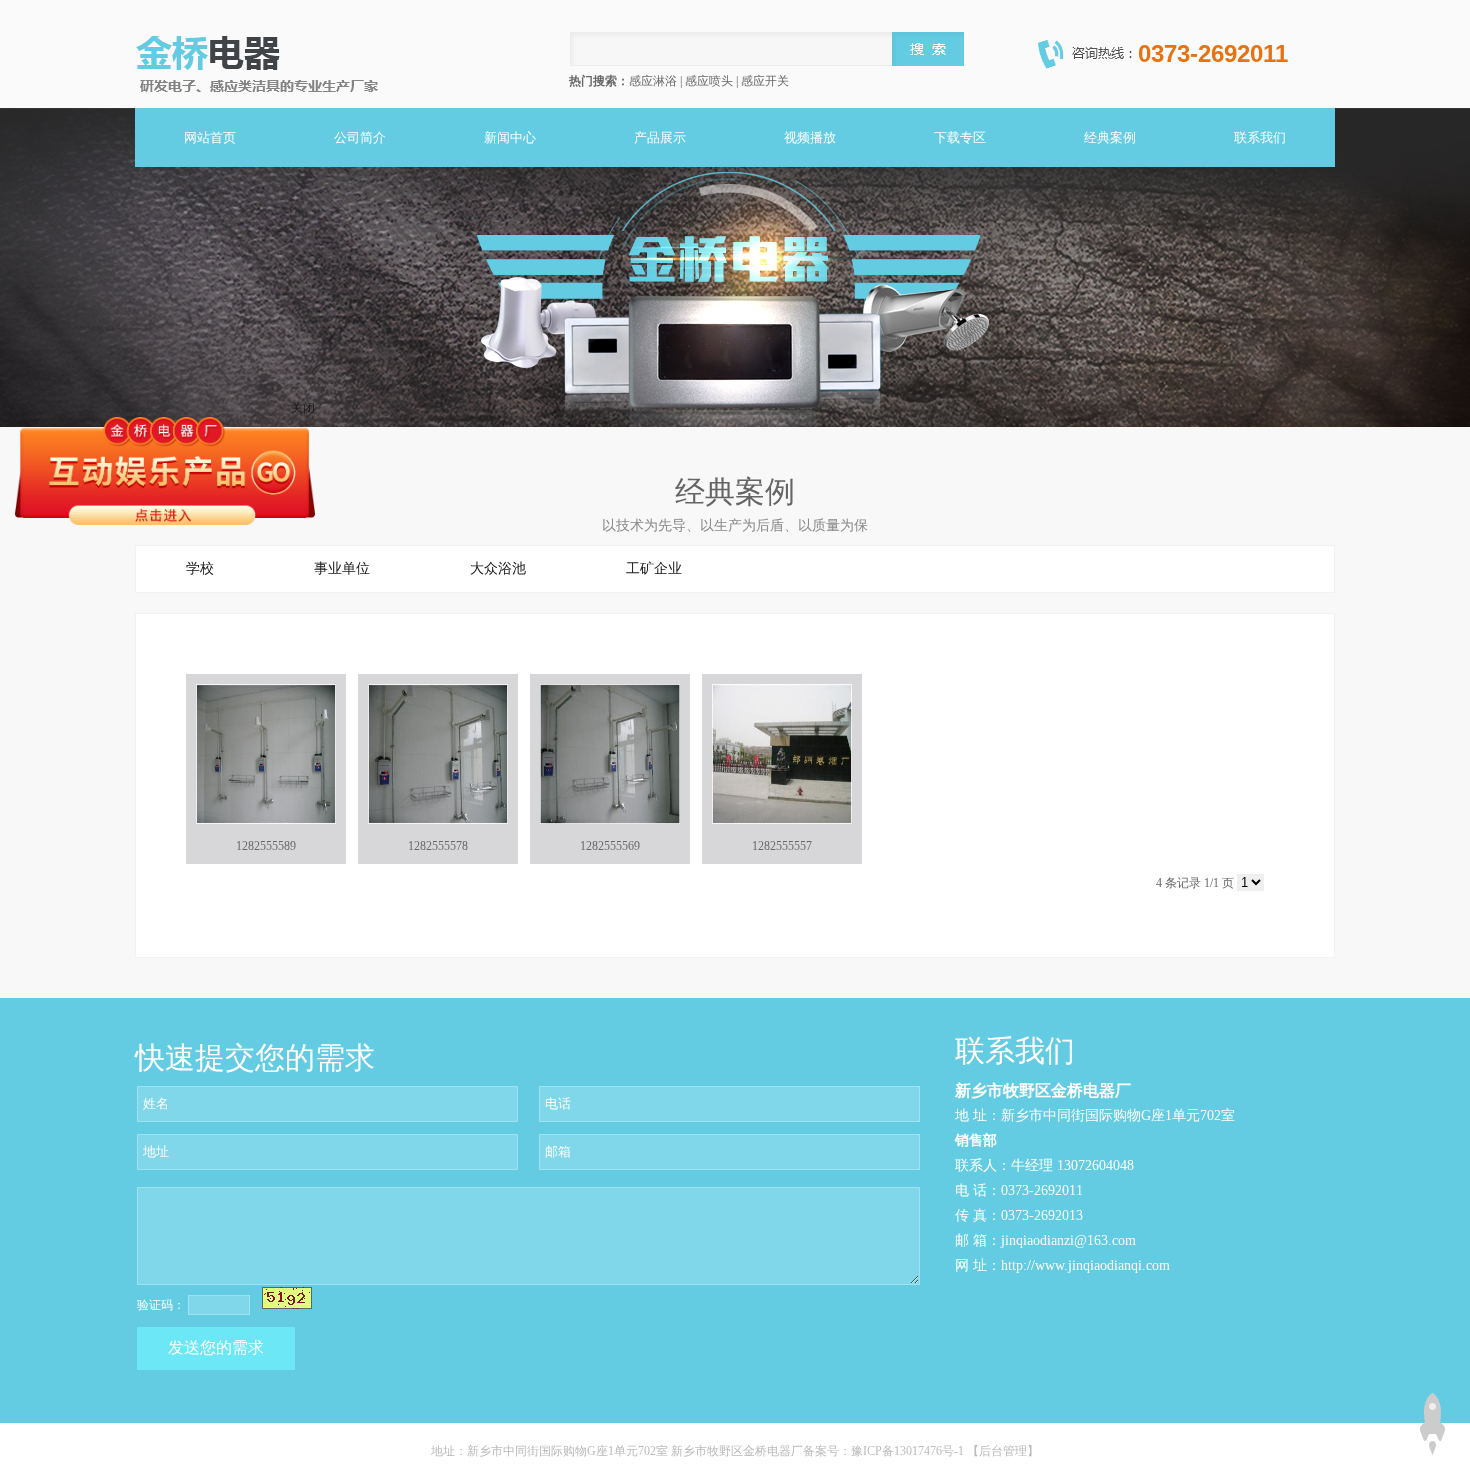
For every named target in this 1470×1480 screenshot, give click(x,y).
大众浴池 (498, 568)
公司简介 (360, 137)
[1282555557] (782, 754)
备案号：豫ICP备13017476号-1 (885, 1451)
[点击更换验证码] (287, 1298)
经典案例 (1110, 137)
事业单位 (342, 568)
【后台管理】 (1003, 1451)
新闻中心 (510, 137)
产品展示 (660, 137)
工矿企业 (654, 568)
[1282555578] (438, 754)
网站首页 (210, 137)
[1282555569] (610, 754)
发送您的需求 (216, 1347)
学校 (200, 568)
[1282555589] (266, 754)
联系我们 (1260, 137)
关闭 (303, 408)
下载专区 (960, 137)
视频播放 (810, 137)
